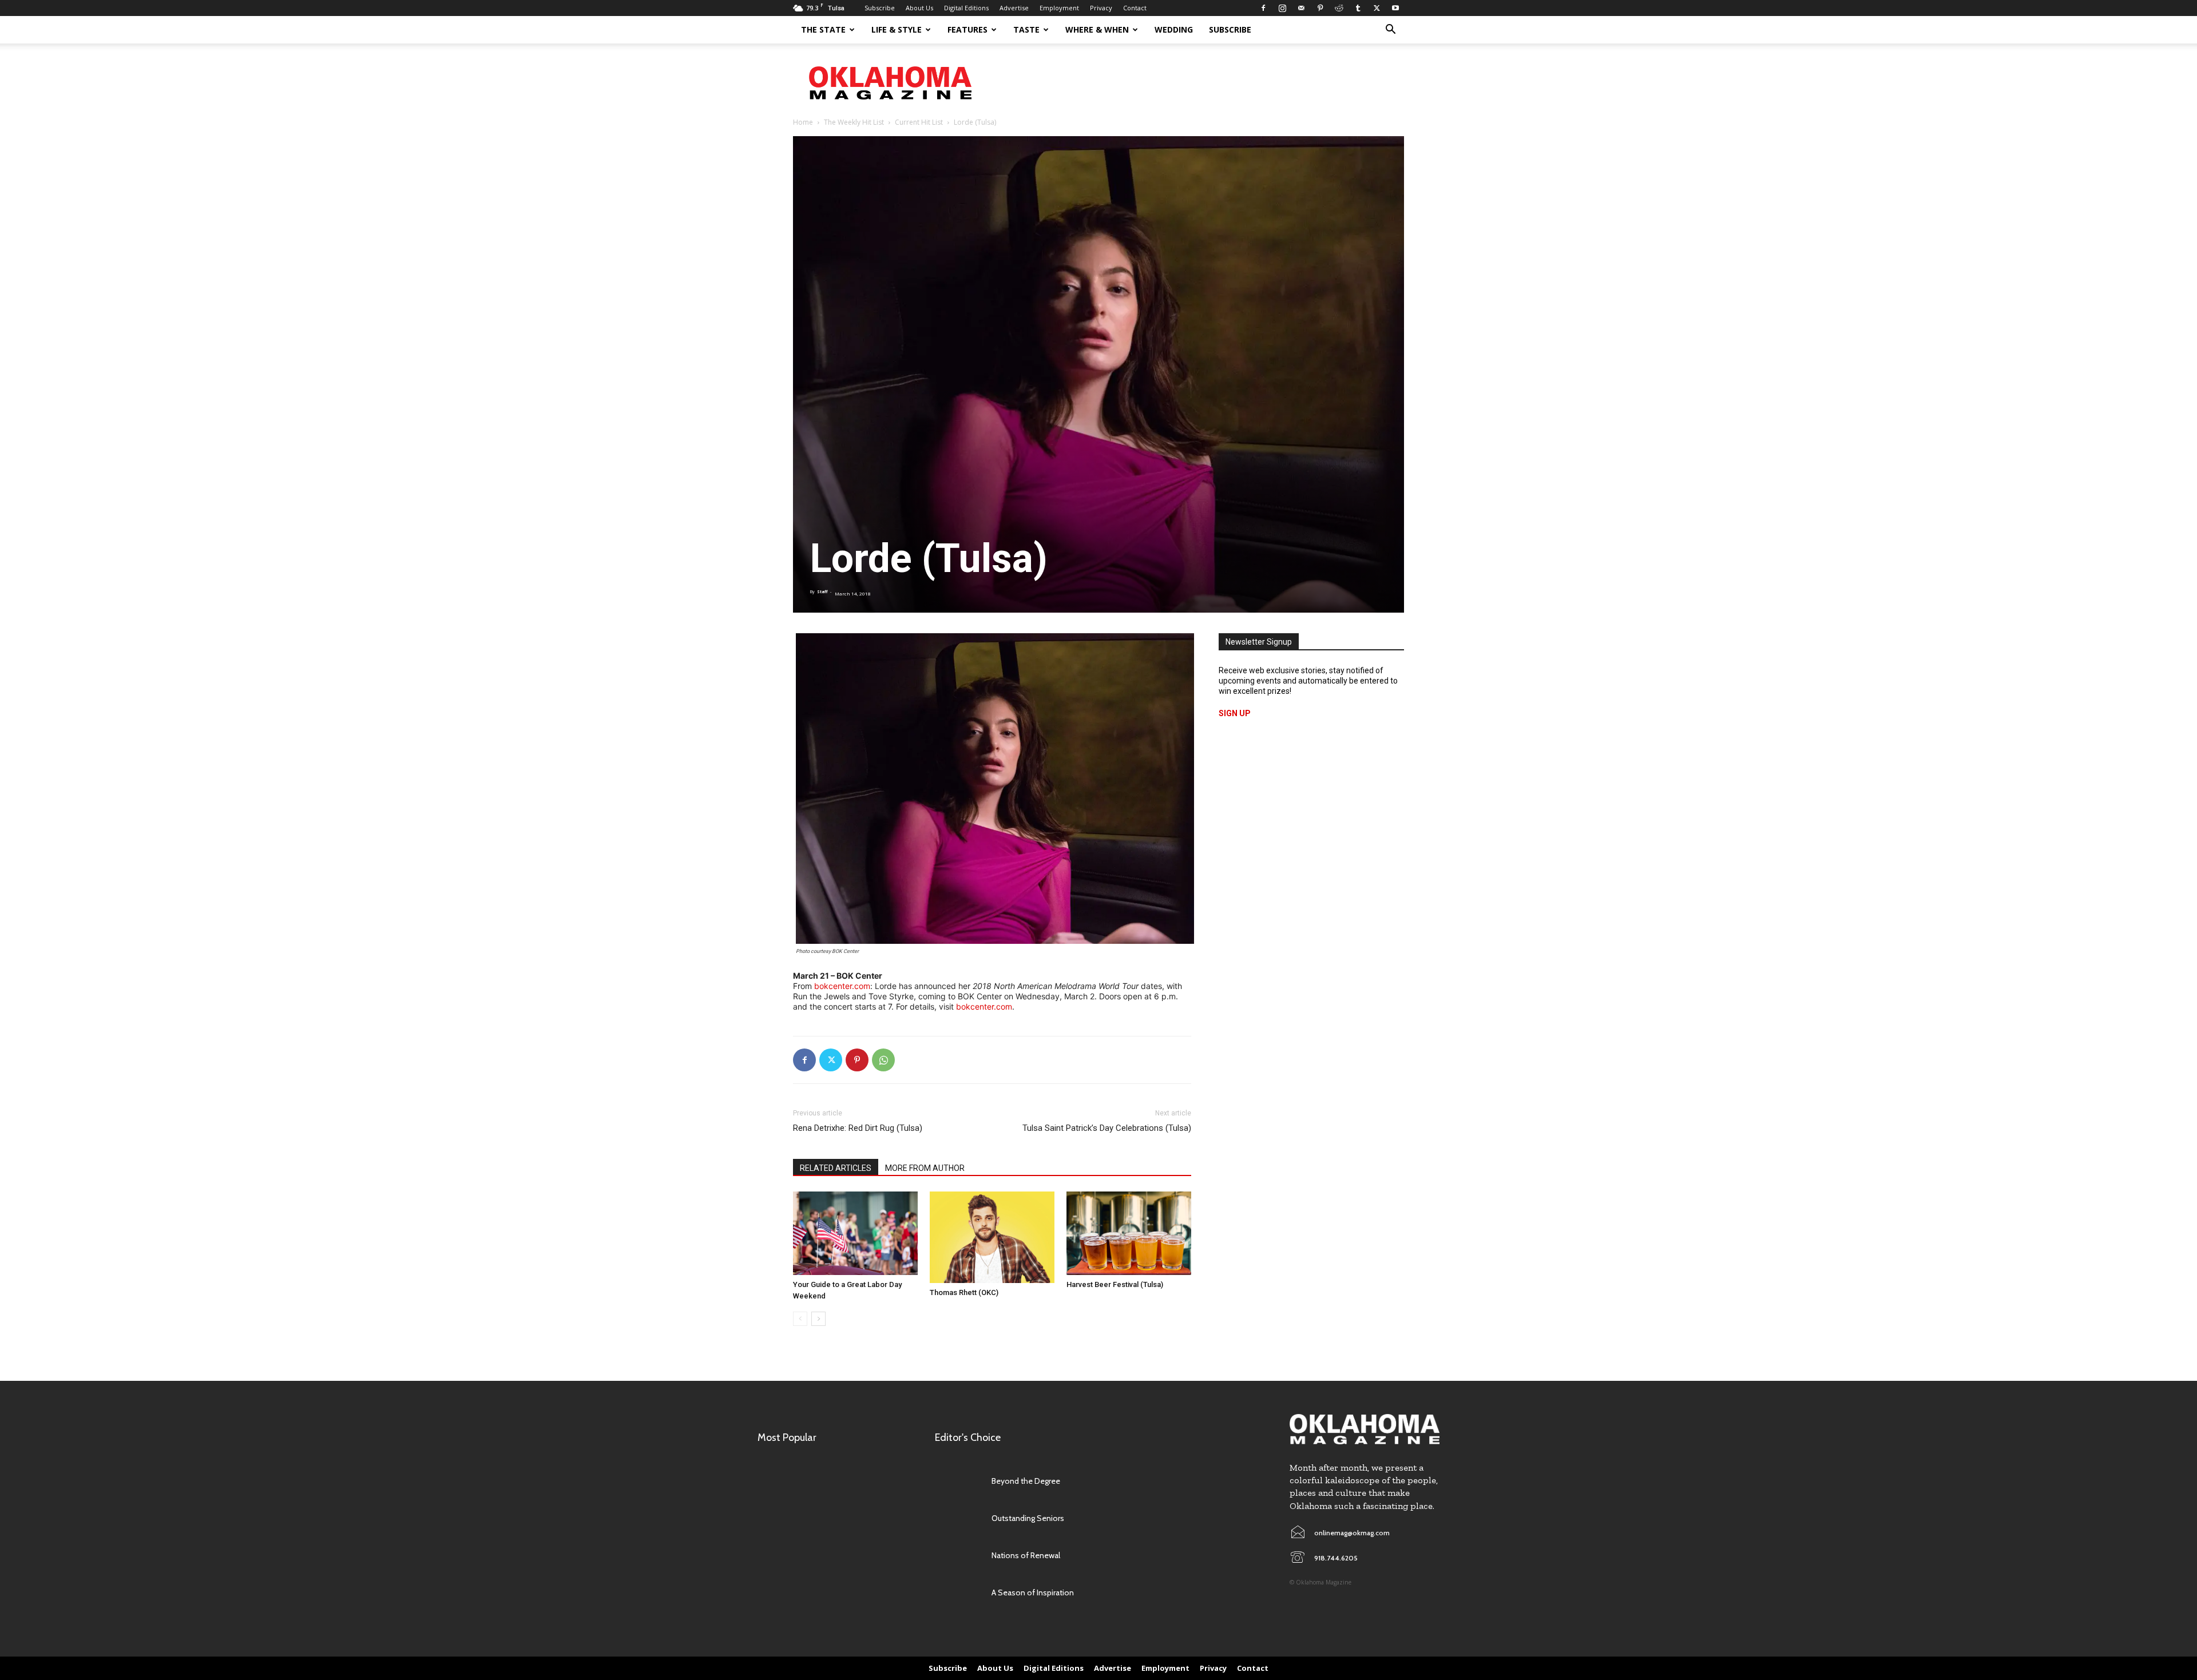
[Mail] (1301, 8)
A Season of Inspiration (1033, 1592)
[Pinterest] (1320, 8)
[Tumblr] (1358, 8)
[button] (1390, 31)
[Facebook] (1263, 8)
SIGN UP (1235, 713)
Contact (1135, 8)
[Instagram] (1282, 8)
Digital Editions (966, 8)
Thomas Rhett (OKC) (964, 1292)
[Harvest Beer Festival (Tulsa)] (1129, 1233)
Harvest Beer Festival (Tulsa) (1115, 1284)
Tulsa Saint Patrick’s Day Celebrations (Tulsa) (1107, 1128)
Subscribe (880, 8)
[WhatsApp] (883, 1060)
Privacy (1101, 8)
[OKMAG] (1365, 1429)
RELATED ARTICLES (836, 1168)
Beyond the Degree (1026, 1481)
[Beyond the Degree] (957, 1481)
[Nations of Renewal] (957, 1556)
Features (967, 29)
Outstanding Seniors (1028, 1518)
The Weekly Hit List (854, 122)
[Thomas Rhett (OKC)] (992, 1237)
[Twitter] (1377, 8)
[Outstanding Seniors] (957, 1518)
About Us (919, 8)
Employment (1059, 8)
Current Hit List (919, 122)
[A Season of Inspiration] (957, 1593)
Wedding (1174, 29)
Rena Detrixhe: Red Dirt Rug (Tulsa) (858, 1128)
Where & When (1097, 29)
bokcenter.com (842, 986)
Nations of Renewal (1026, 1555)
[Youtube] (1395, 8)
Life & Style (897, 29)
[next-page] (818, 1319)
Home (803, 122)
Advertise (1014, 8)
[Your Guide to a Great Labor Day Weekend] (855, 1233)
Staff (822, 592)
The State (823, 29)
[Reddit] (1339, 8)
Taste (1026, 29)
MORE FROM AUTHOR (925, 1168)
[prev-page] (800, 1319)
